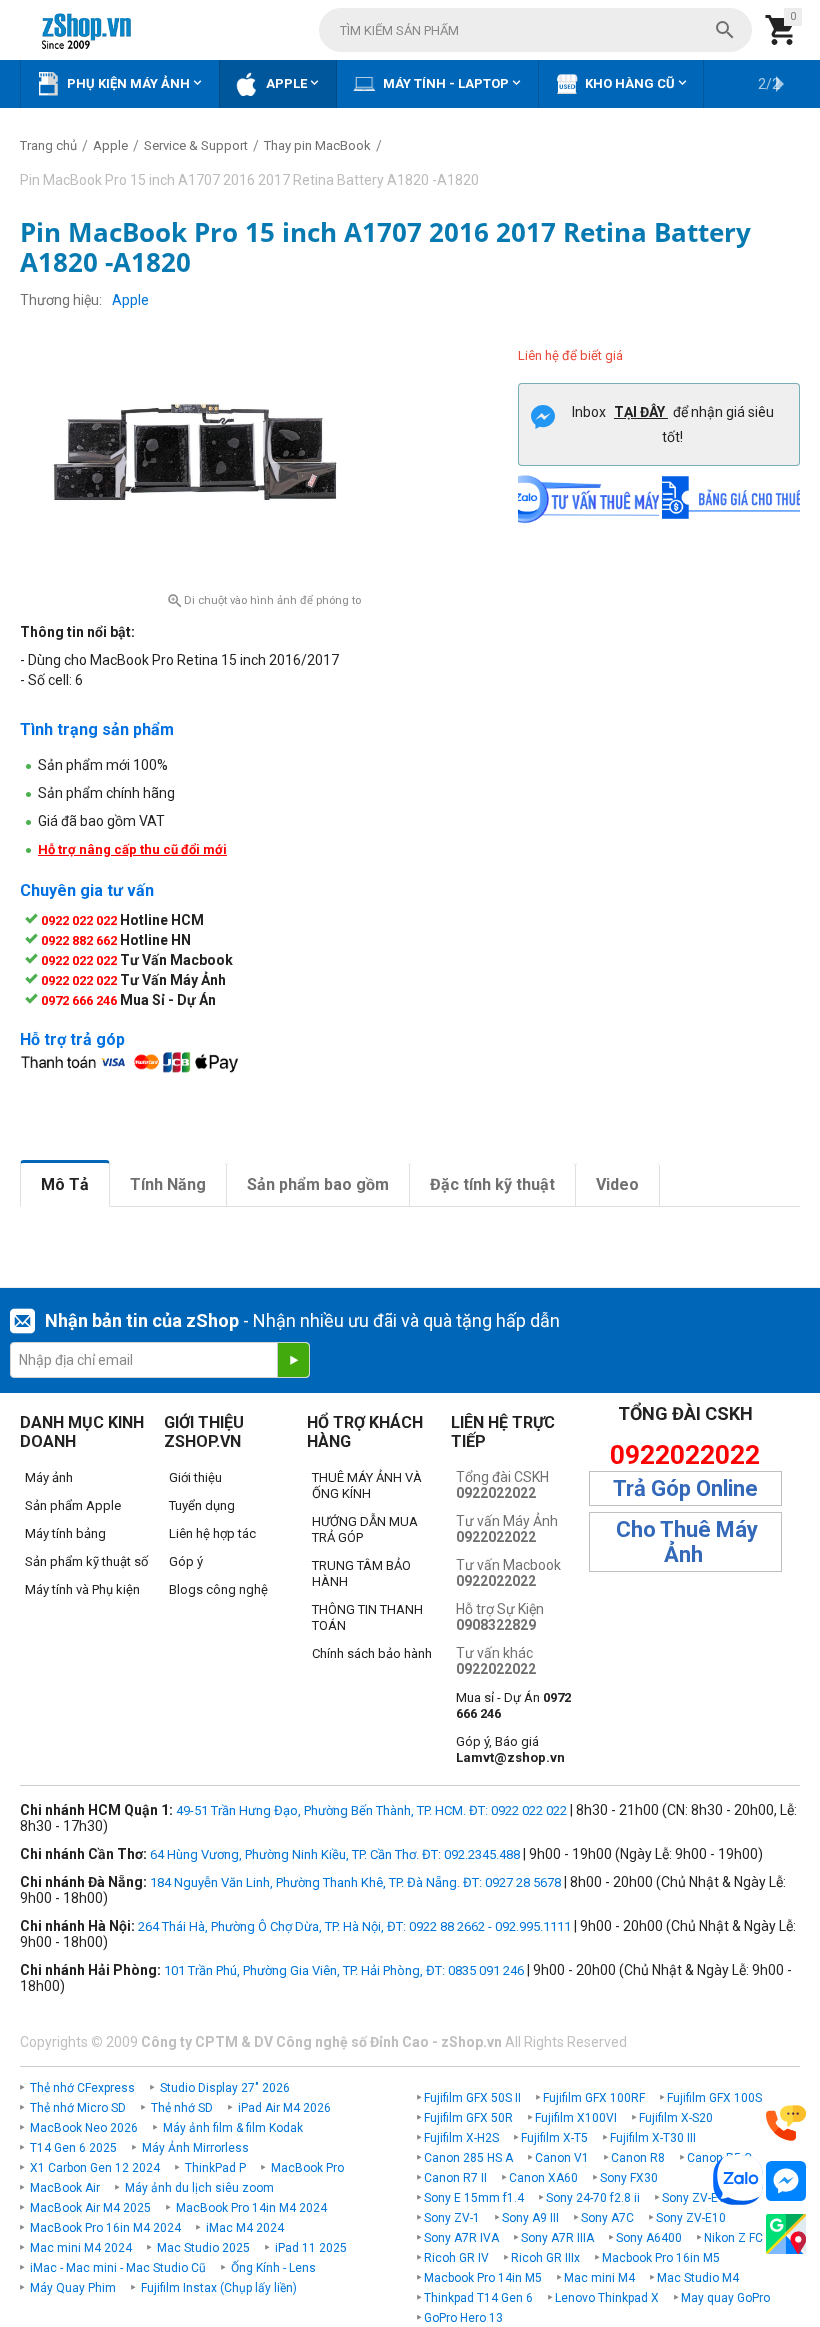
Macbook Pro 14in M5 (483, 2278)
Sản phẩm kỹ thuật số (86, 1561)
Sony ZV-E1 (693, 2198)
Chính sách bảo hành (372, 1653)
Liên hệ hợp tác (212, 1533)
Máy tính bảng (65, 1533)
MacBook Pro (307, 2168)
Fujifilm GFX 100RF (594, 2098)
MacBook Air (65, 2188)
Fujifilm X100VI (576, 2118)
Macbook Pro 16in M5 (661, 2258)
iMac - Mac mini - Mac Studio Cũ (118, 2268)
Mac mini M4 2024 (81, 2248)
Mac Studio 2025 (203, 2248)
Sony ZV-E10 (691, 2218)
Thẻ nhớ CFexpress (82, 2088)
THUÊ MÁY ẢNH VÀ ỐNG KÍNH (367, 1485)
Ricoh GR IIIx (545, 2258)
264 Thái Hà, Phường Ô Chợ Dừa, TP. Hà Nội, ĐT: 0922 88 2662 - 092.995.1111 (354, 1926)
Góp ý (186, 1561)
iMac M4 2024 (245, 2228)
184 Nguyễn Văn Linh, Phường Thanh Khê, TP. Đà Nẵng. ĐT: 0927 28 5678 (355, 1882)
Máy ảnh (49, 1477)
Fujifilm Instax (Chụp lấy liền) (219, 2288)
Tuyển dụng (202, 1505)
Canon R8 (638, 2158)
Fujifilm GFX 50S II (472, 2098)
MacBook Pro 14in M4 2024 (251, 2208)
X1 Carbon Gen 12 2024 (95, 2168)
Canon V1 (562, 2158)
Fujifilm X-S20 (676, 2118)
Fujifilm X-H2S (461, 2138)
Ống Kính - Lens (273, 2268)
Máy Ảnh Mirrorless (195, 2148)
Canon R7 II (455, 2178)
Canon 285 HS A (468, 2158)
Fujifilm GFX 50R (468, 2118)
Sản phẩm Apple (73, 1505)
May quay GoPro (725, 2298)
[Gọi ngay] (786, 2123)
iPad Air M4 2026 (284, 2108)
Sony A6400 (649, 2238)
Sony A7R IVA (461, 2238)
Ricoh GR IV (456, 2258)
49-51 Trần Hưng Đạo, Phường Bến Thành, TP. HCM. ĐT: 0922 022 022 (371, 1810)
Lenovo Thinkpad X (607, 2298)
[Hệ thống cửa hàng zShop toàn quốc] (786, 2234)
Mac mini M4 (599, 2278)
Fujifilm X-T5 (554, 2138)
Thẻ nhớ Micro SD (78, 2108)
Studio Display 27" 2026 (225, 2088)
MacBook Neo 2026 (84, 2128)
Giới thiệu (195, 1477)
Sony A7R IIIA (557, 2238)
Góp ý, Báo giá (510, 1749)
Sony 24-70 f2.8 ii (593, 2198)
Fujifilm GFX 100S (714, 2098)
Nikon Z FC (733, 2238)
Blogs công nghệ (218, 1589)
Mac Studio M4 (698, 2278)
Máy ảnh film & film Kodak (233, 2128)
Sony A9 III (530, 2218)
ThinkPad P (215, 2168)
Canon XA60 (543, 2178)
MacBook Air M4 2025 (90, 2208)
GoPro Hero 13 (463, 2318)
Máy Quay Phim (73, 2288)
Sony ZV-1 (452, 2218)
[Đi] (293, 1360)
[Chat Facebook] (786, 2181)
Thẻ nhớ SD (182, 2108)
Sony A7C (607, 2218)
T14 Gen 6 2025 (73, 2148)
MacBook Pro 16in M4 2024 (105, 2228)
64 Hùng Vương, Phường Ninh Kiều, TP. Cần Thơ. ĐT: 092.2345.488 (335, 1854)
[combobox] (535, 30)
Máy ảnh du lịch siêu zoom (199, 2188)
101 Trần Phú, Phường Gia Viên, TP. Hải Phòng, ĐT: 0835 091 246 (344, 1970)
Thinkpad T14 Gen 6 (478, 2298)
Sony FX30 (629, 2178)
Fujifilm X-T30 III (653, 2138)
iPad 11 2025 (311, 2248)
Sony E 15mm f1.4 (474, 2198)
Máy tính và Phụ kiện (82, 1589)
